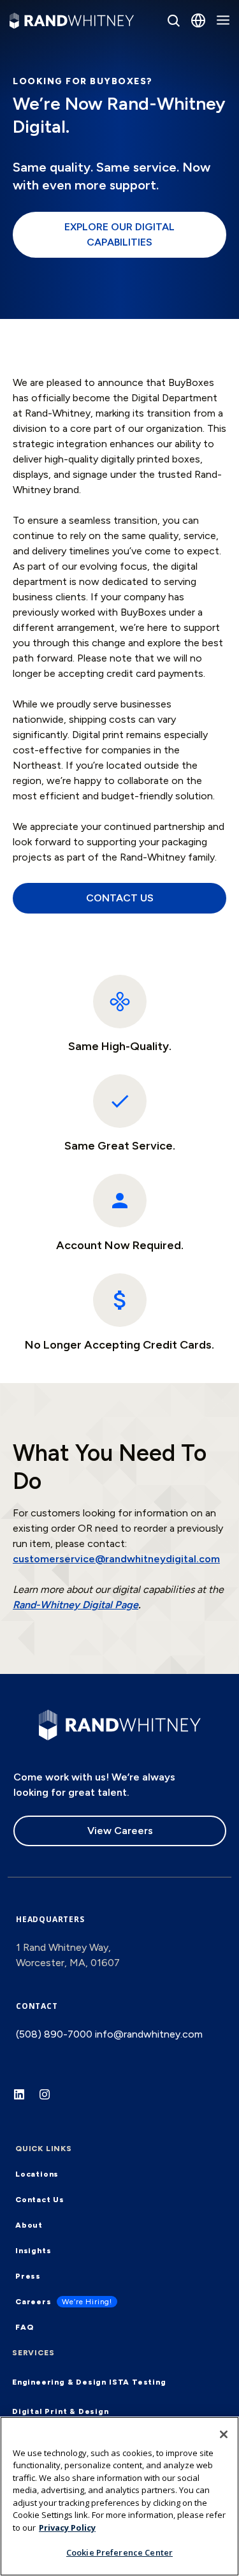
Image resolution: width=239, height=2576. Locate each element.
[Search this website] (173, 20)
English (163, 72)
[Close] (224, 2434)
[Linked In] (25, 2101)
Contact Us (40, 2200)
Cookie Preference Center (119, 2552)
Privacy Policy (67, 2528)
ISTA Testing (138, 2382)
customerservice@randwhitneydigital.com (116, 1559)
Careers (33, 2302)
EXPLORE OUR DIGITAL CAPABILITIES (119, 234)
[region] (119, 2496)
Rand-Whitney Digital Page (76, 1605)
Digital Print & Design (61, 2411)
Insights (33, 2251)
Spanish (165, 106)
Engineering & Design (59, 2382)
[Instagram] (51, 2101)
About (29, 2225)
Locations (37, 2174)
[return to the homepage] (120, 1724)
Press (28, 2276)
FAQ (24, 2327)
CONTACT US (120, 898)
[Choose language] (198, 20)
